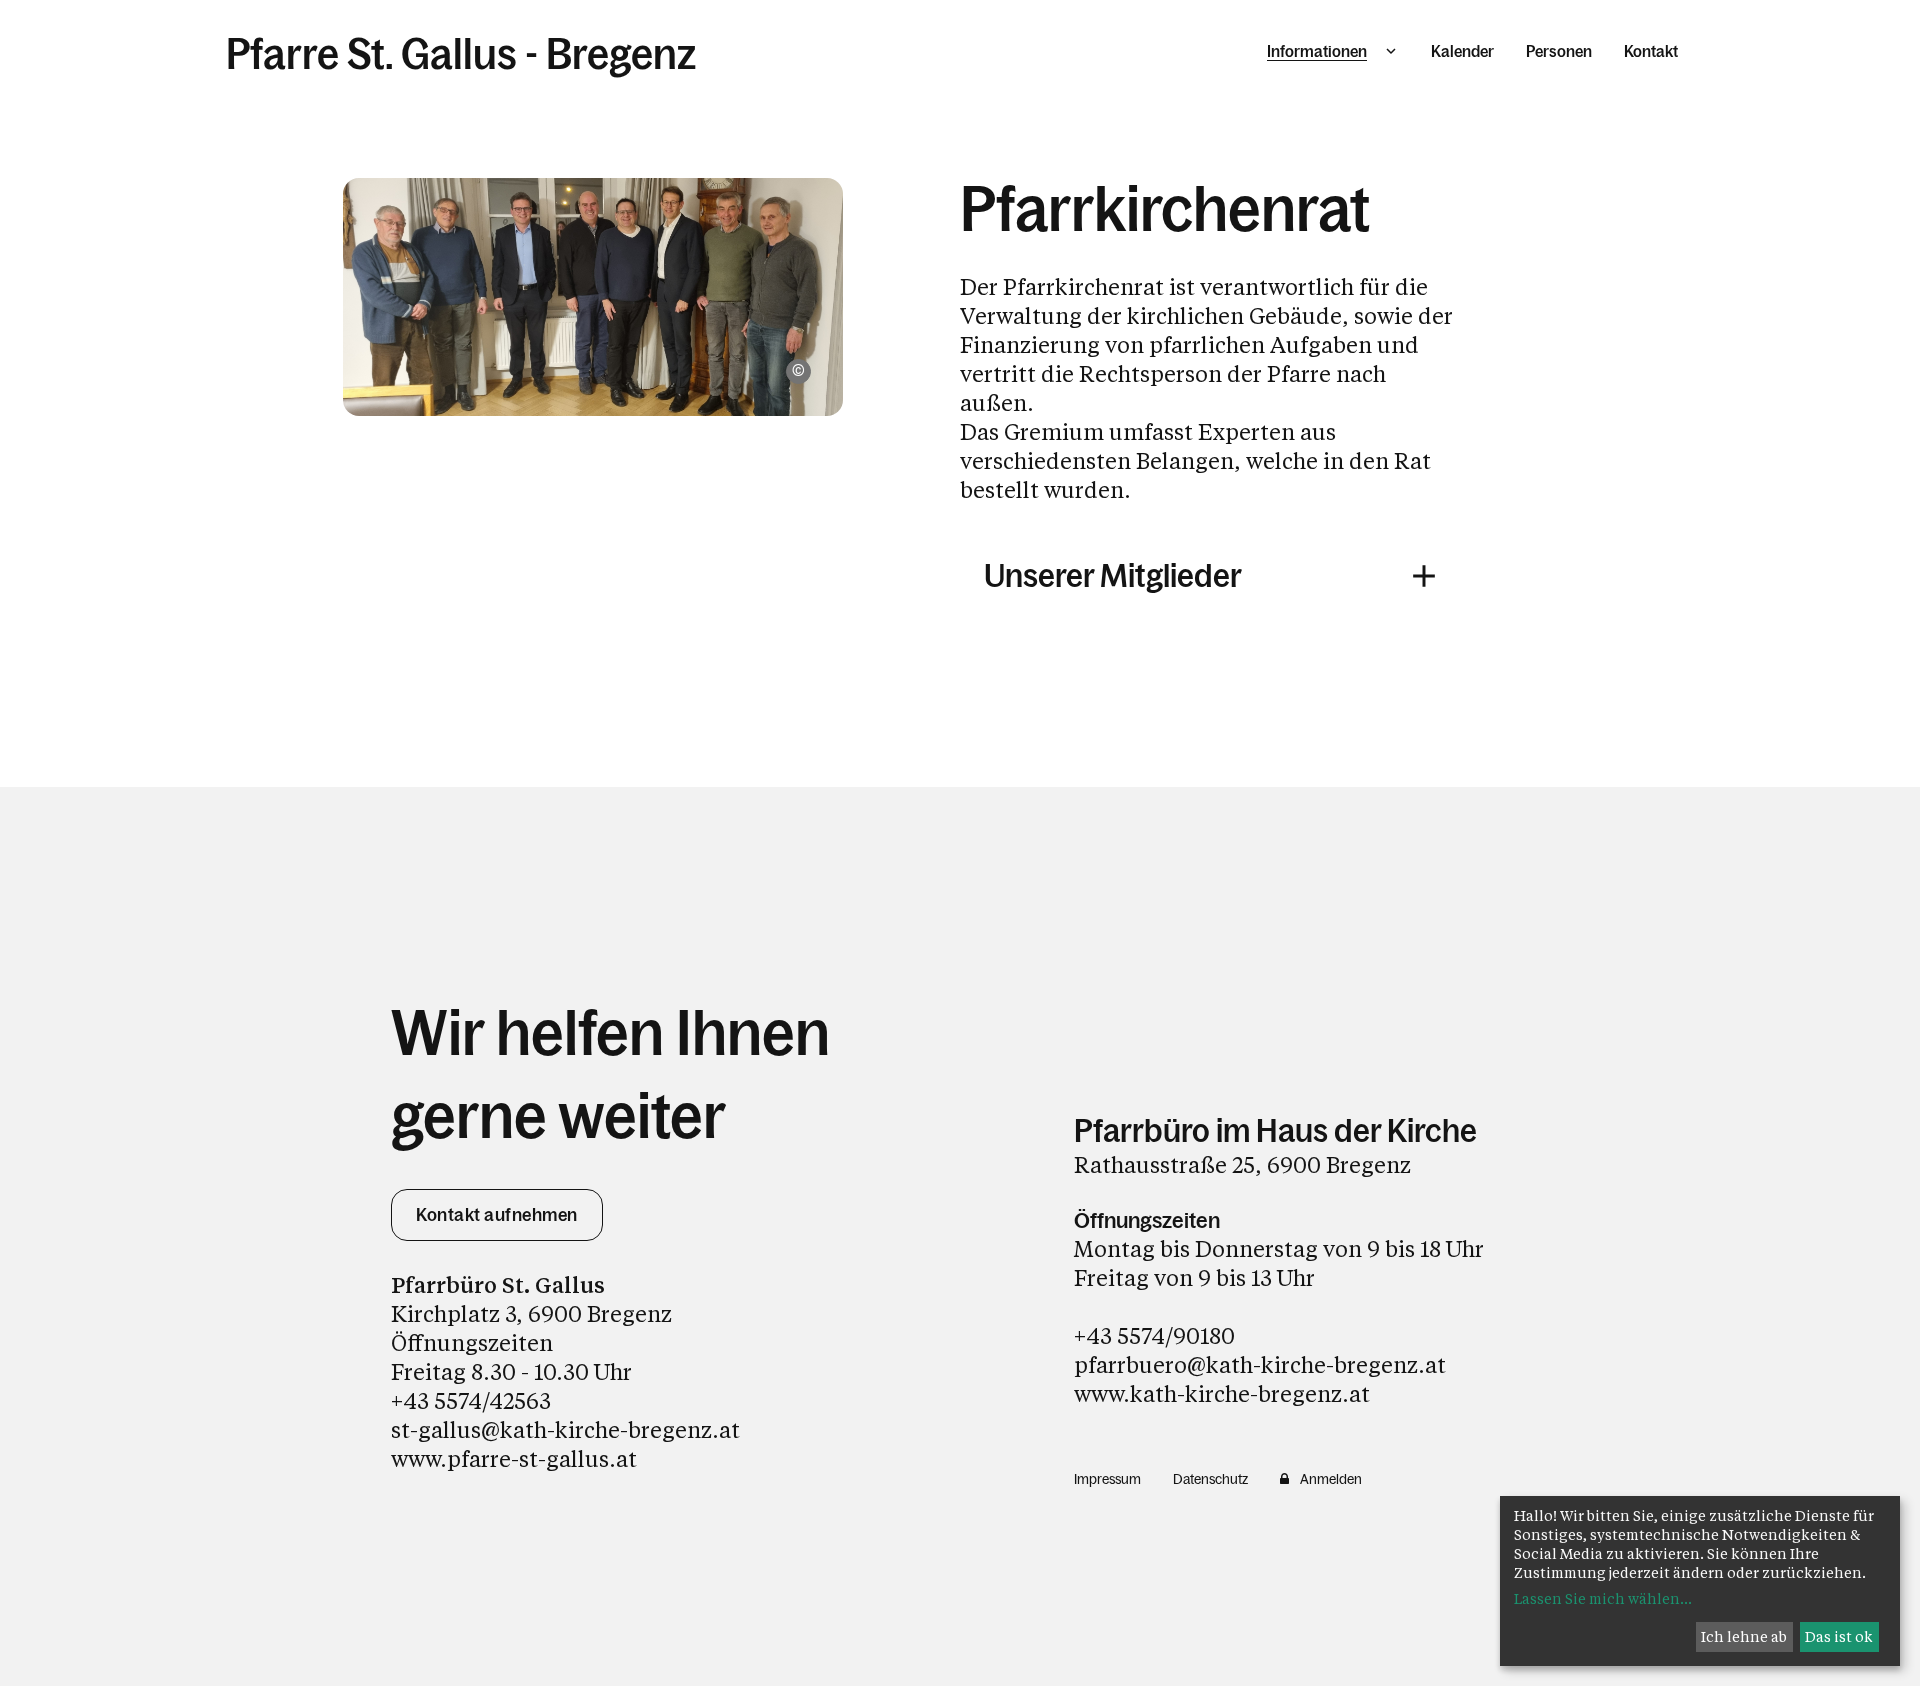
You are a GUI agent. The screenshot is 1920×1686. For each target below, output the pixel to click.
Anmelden (1331, 1479)
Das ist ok (1839, 1636)
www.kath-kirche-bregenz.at (1222, 1393)
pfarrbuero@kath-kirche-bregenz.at (1260, 1364)
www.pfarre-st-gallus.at (514, 1458)
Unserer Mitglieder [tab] (1113, 576)
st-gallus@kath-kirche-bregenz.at (565, 1429)
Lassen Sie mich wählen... (1603, 1598)
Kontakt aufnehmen (497, 1215)
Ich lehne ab (1744, 1636)
